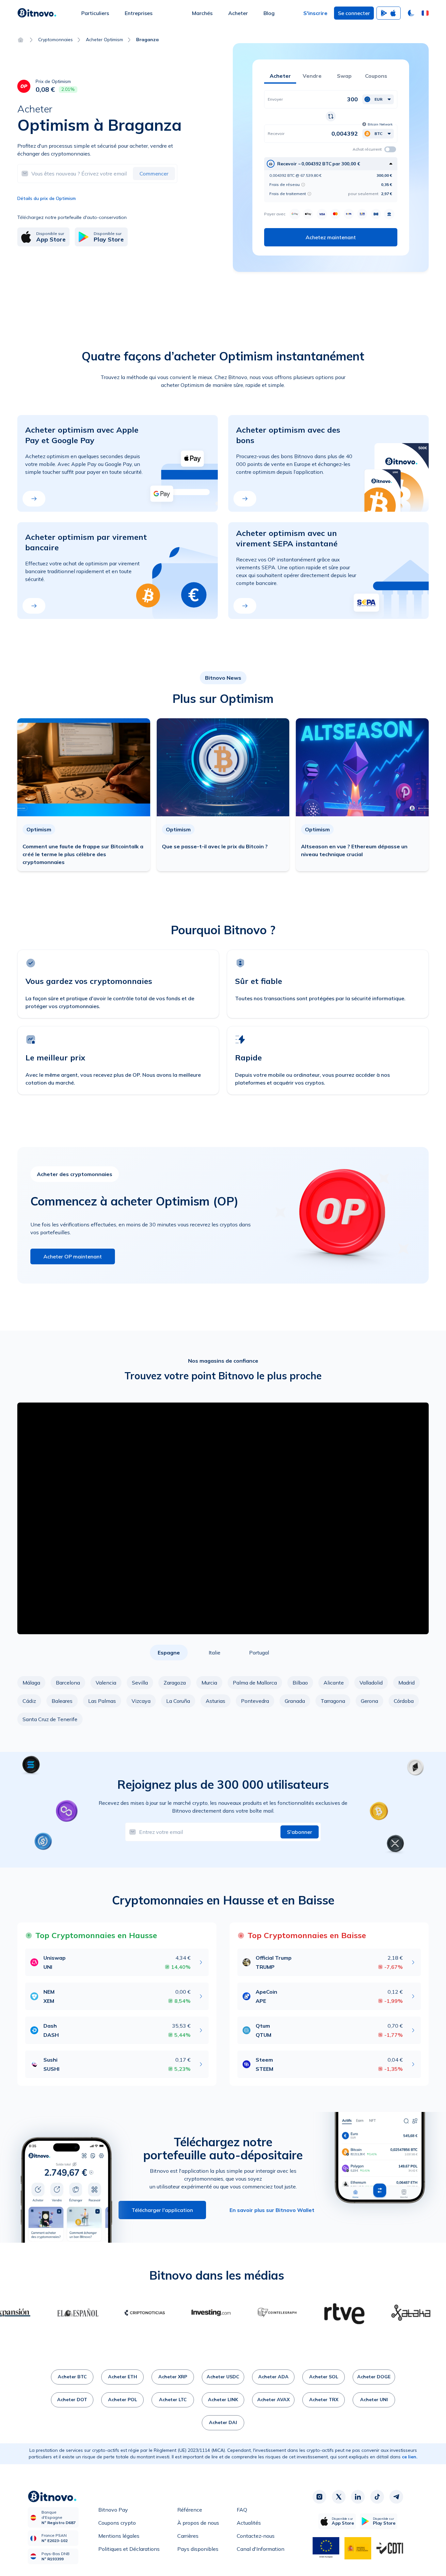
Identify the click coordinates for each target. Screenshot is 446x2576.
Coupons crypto (117, 2523)
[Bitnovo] (37, 13)
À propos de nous (198, 2523)
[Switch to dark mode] (411, 13)
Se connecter (354, 13)
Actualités (249, 2523)
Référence (190, 2510)
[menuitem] (95, 13)
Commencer (154, 174)
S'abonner (300, 1832)
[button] (425, 13)
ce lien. (410, 2457)
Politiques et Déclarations (129, 2549)
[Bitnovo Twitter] (339, 2497)
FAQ (242, 2510)
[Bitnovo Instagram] (319, 2497)
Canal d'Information (261, 2549)
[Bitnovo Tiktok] (377, 2497)
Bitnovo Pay (113, 2510)
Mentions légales (119, 2536)
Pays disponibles (198, 2549)
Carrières (188, 2536)
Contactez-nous (256, 2536)
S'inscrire (315, 13)
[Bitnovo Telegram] (396, 2497)
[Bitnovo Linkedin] (358, 2497)
